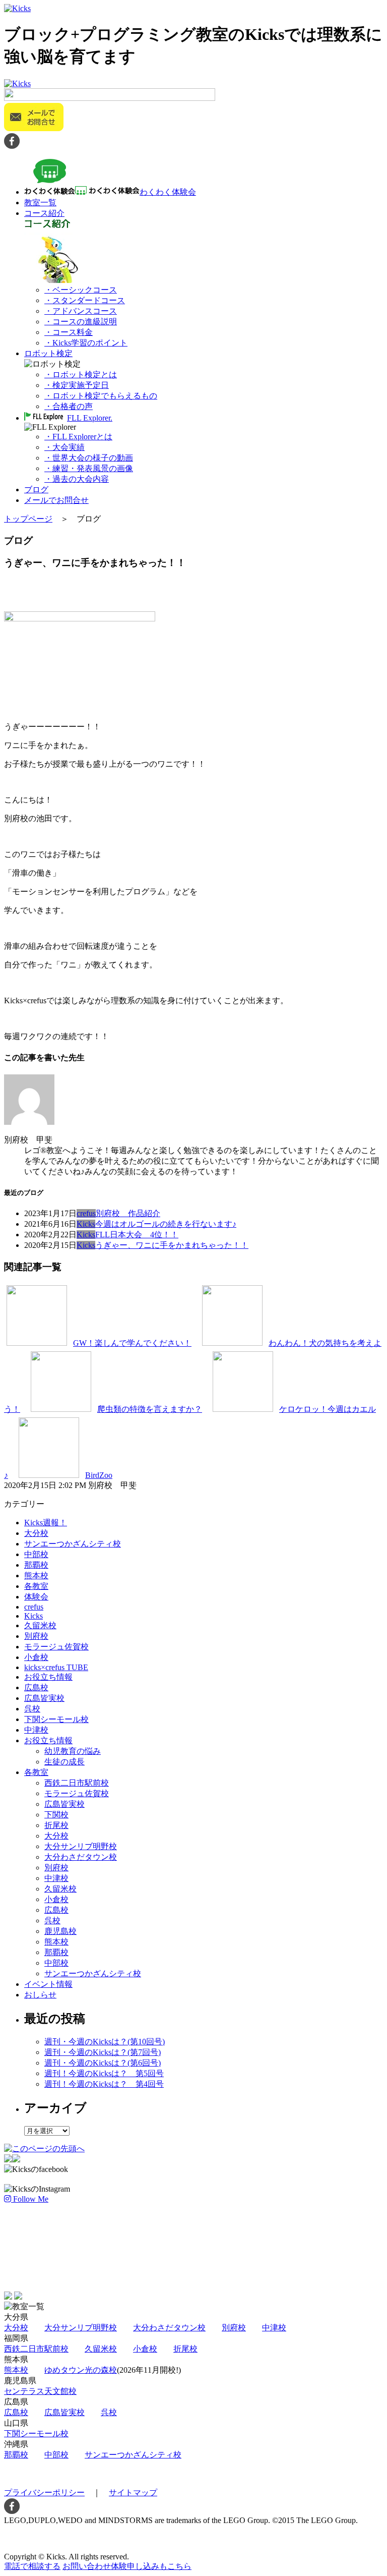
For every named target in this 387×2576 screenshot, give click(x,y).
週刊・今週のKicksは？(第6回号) (103, 2063)
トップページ (28, 519)
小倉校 (36, 1657)
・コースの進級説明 (81, 322)
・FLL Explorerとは (78, 437)
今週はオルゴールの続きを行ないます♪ (166, 1224)
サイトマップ (133, 2493)
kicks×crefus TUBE (56, 1667)
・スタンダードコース (85, 300)
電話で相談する (32, 2566)
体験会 (36, 1597)
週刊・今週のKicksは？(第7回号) (103, 2052)
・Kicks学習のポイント (86, 343)
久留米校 (40, 1625)
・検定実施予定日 (77, 385)
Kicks (86, 1224)
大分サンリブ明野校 (81, 1846)
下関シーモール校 (56, 1719)
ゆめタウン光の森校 (81, 2370)
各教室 (36, 1586)
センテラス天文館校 (40, 2391)
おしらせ (40, 1995)
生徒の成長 (64, 1762)
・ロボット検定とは (81, 375)
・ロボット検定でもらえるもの (101, 396)
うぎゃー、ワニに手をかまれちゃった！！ (172, 1245)
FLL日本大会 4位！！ (137, 1235)
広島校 (36, 1687)
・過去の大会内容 (77, 479)
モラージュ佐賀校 (56, 1647)
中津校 (36, 1730)
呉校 (32, 1709)
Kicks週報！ (46, 1523)
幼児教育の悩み (73, 1751)
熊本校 (36, 1576)
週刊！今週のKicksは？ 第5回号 (104, 2073)
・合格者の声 (69, 406)
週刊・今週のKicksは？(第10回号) (105, 2042)
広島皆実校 (44, 1698)
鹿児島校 (60, 1931)
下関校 (56, 1815)
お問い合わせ (127, 2566)
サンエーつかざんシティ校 (73, 1544)
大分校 (36, 1533)
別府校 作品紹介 (128, 1213)
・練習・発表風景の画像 (89, 468)
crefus (86, 1213)
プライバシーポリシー (44, 2493)
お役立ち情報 (48, 1677)
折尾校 (56, 1825)
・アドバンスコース (81, 311)
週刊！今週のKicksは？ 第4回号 (104, 2084)
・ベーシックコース (81, 290)
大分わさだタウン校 (81, 1857)
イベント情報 (48, 1984)
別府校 (36, 1636)
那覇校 (36, 1565)
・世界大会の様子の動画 (89, 458)
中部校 (36, 1554)
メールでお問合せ (56, 500)
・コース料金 (69, 332)
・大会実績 (64, 447)
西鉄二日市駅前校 (77, 1783)
